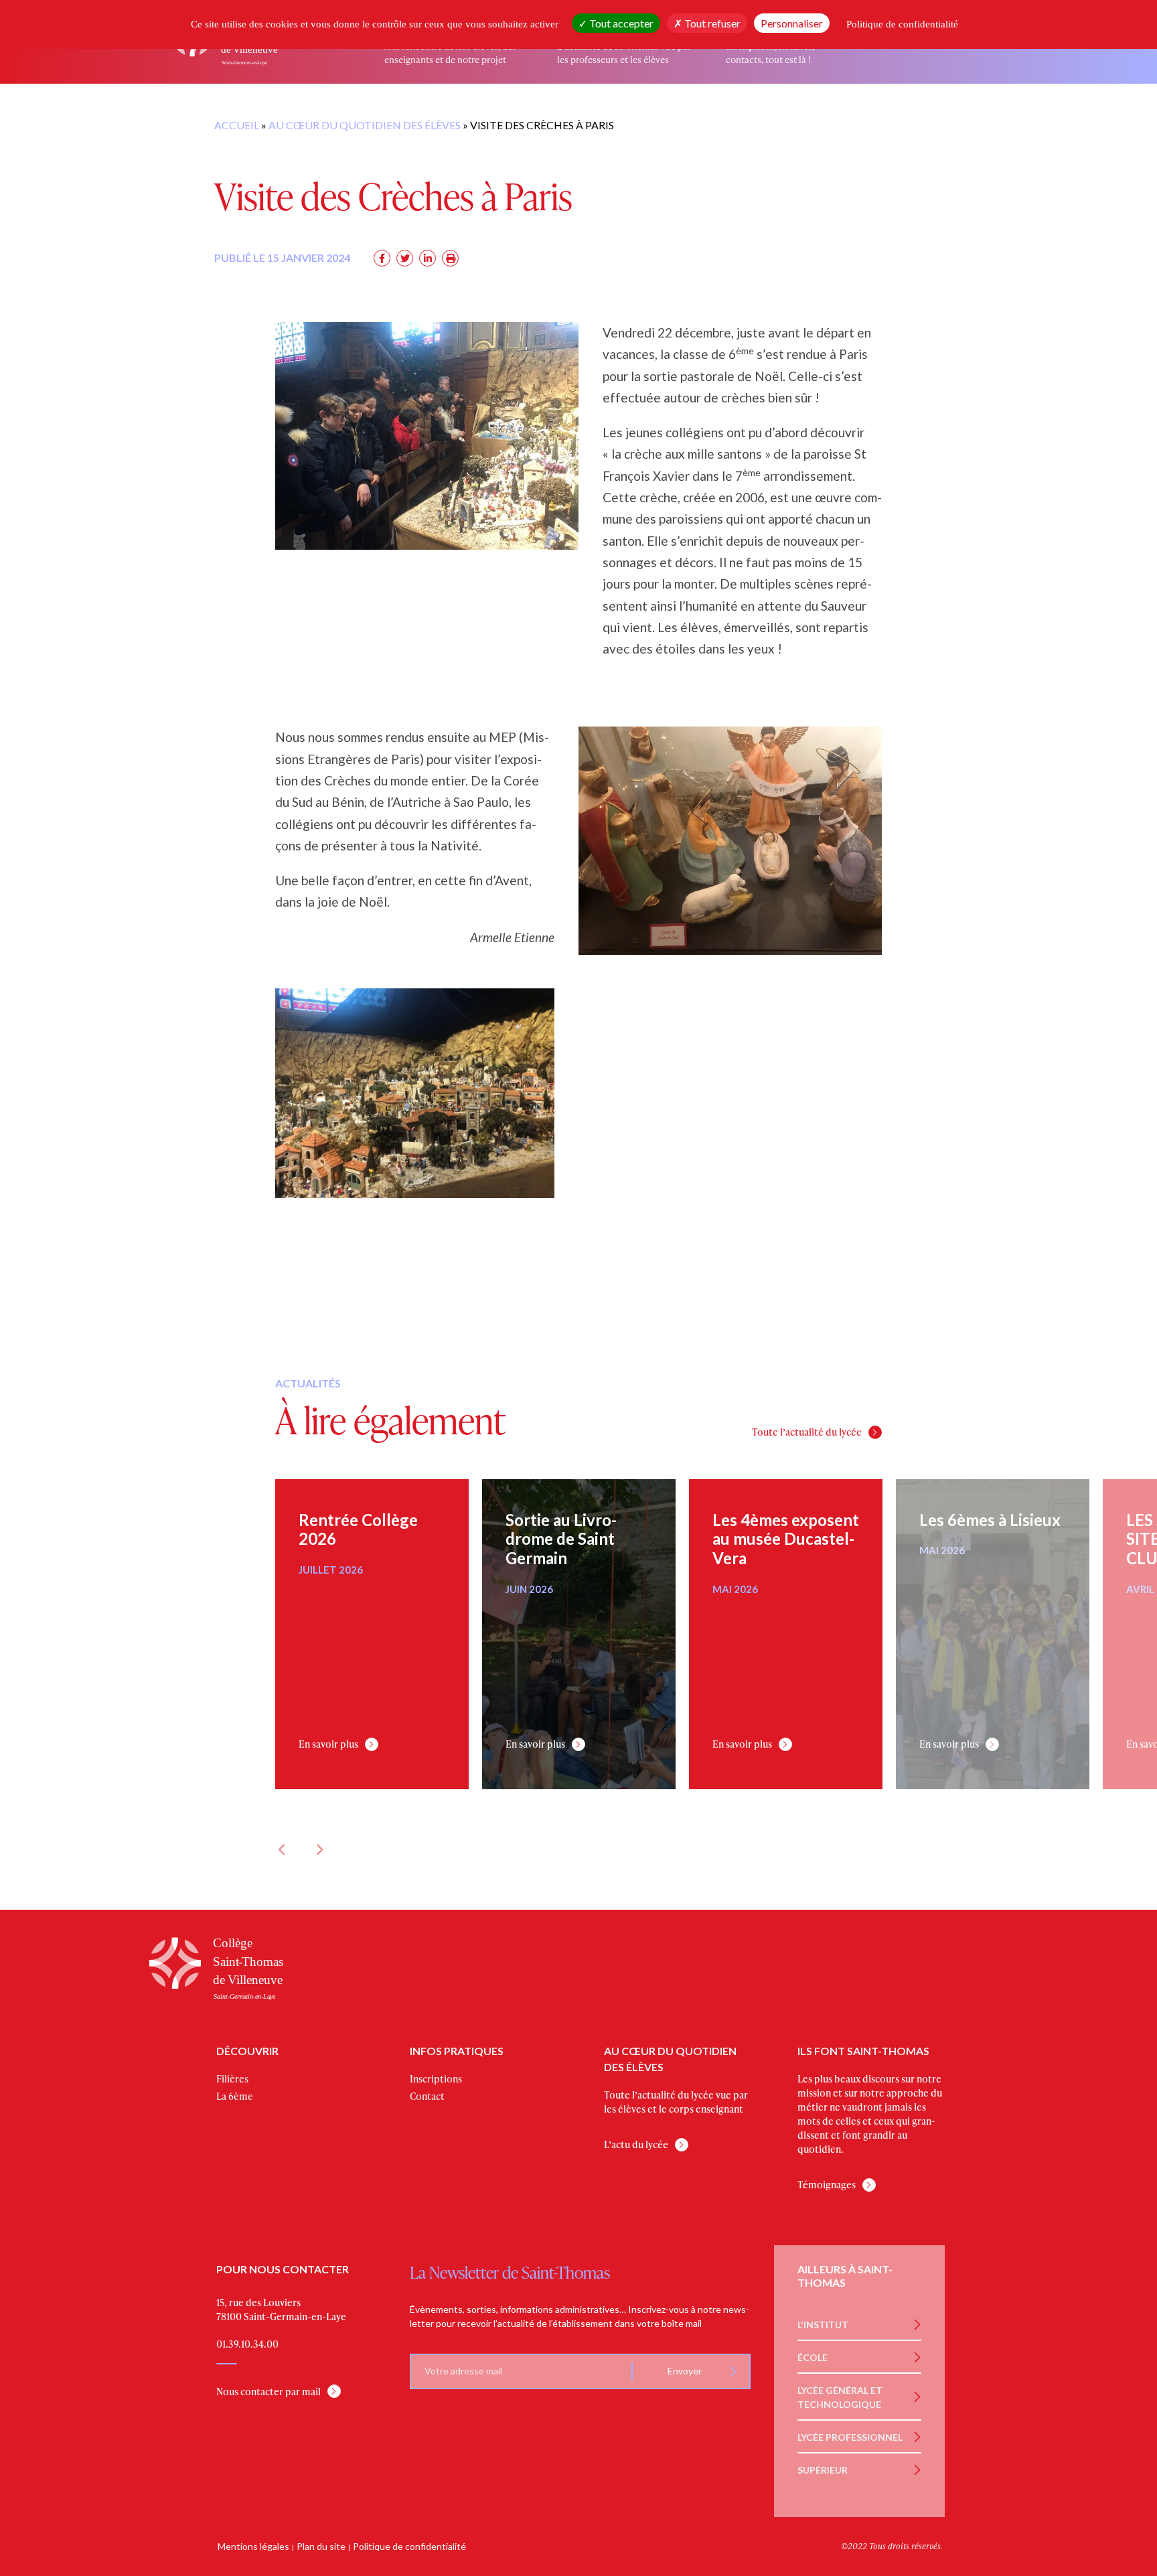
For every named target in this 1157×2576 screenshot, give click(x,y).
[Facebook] (382, 258)
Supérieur (823, 2469)
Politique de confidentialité (409, 2546)
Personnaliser (792, 23)
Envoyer (684, 2371)
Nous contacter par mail (268, 2391)
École (813, 2357)
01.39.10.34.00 (247, 2343)
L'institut (823, 2324)
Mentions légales (253, 2546)
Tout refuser (711, 23)
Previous (282, 1849)
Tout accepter (620, 23)
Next (319, 1849)
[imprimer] (450, 258)
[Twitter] (405, 258)
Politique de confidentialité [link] (902, 24)
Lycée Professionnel (850, 2436)
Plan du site (321, 2546)
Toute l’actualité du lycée (807, 1432)
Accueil (237, 125)
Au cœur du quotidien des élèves (365, 125)
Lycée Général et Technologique (840, 2397)
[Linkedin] (428, 258)
